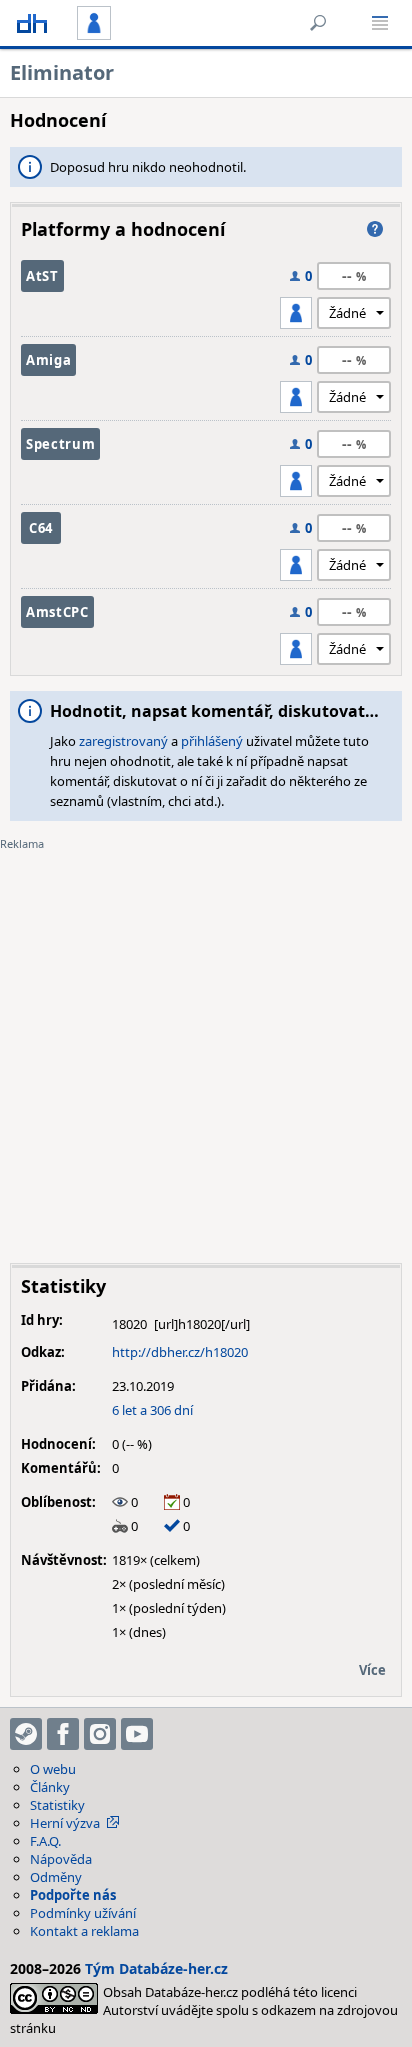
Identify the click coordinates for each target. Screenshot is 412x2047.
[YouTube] (137, 1734)
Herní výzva (65, 1823)
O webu (53, 1769)
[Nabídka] (380, 23)
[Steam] (26, 1734)
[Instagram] (100, 1734)
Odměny (56, 1877)
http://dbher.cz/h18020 (180, 1352)
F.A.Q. (45, 1841)
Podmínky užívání (83, 1913)
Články (50, 1787)
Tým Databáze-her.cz (156, 1968)
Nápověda (61, 1859)
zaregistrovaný (123, 741)
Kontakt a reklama (84, 1931)
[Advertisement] (206, 1042)
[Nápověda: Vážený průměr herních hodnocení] (375, 229)
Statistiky (57, 1805)
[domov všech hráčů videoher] (32, 23)
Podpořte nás (73, 1895)
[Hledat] (318, 23)
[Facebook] (63, 1734)
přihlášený (212, 741)
